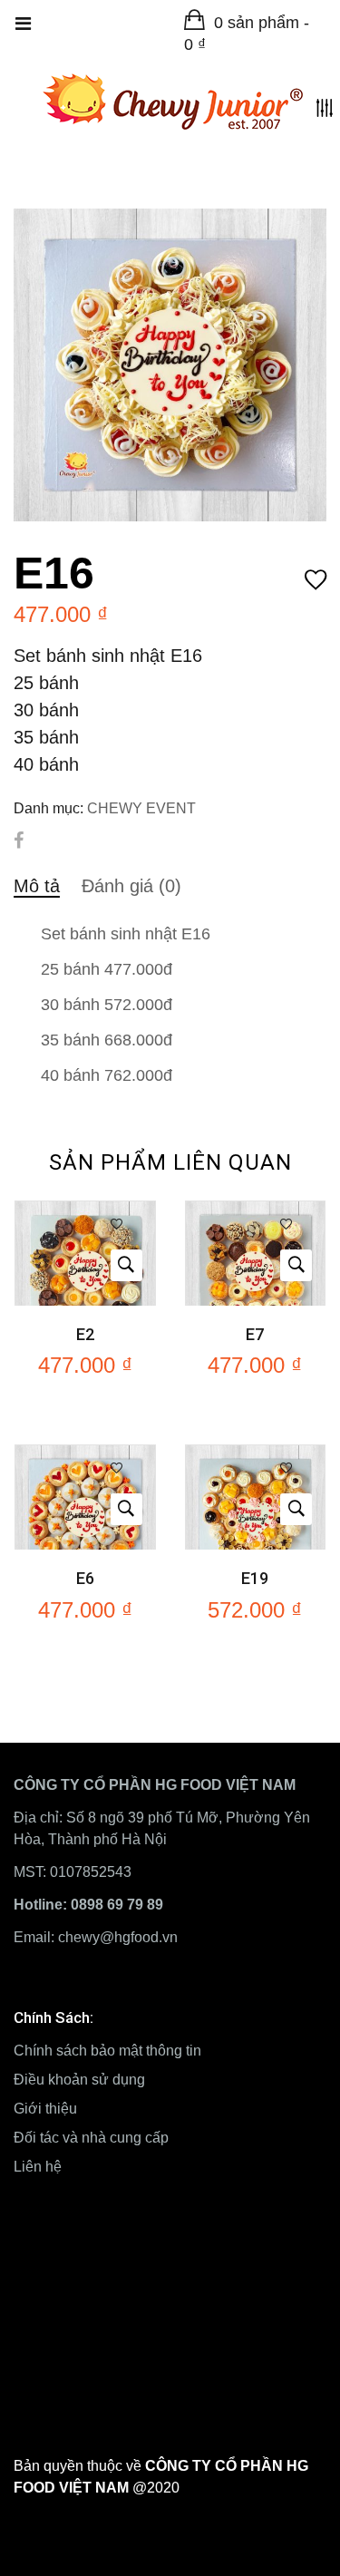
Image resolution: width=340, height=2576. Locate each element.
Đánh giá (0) (131, 886)
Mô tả (37, 886)
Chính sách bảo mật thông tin (107, 2051)
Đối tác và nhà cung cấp (91, 2138)
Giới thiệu (45, 2109)
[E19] (256, 1456)
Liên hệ (38, 2167)
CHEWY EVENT (141, 808)
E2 (85, 1334)
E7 (255, 1334)
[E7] (256, 1212)
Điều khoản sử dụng (79, 2080)
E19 (255, 1578)
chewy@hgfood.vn (118, 1937)
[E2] (85, 1212)
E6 (85, 1578)
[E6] (85, 1456)
